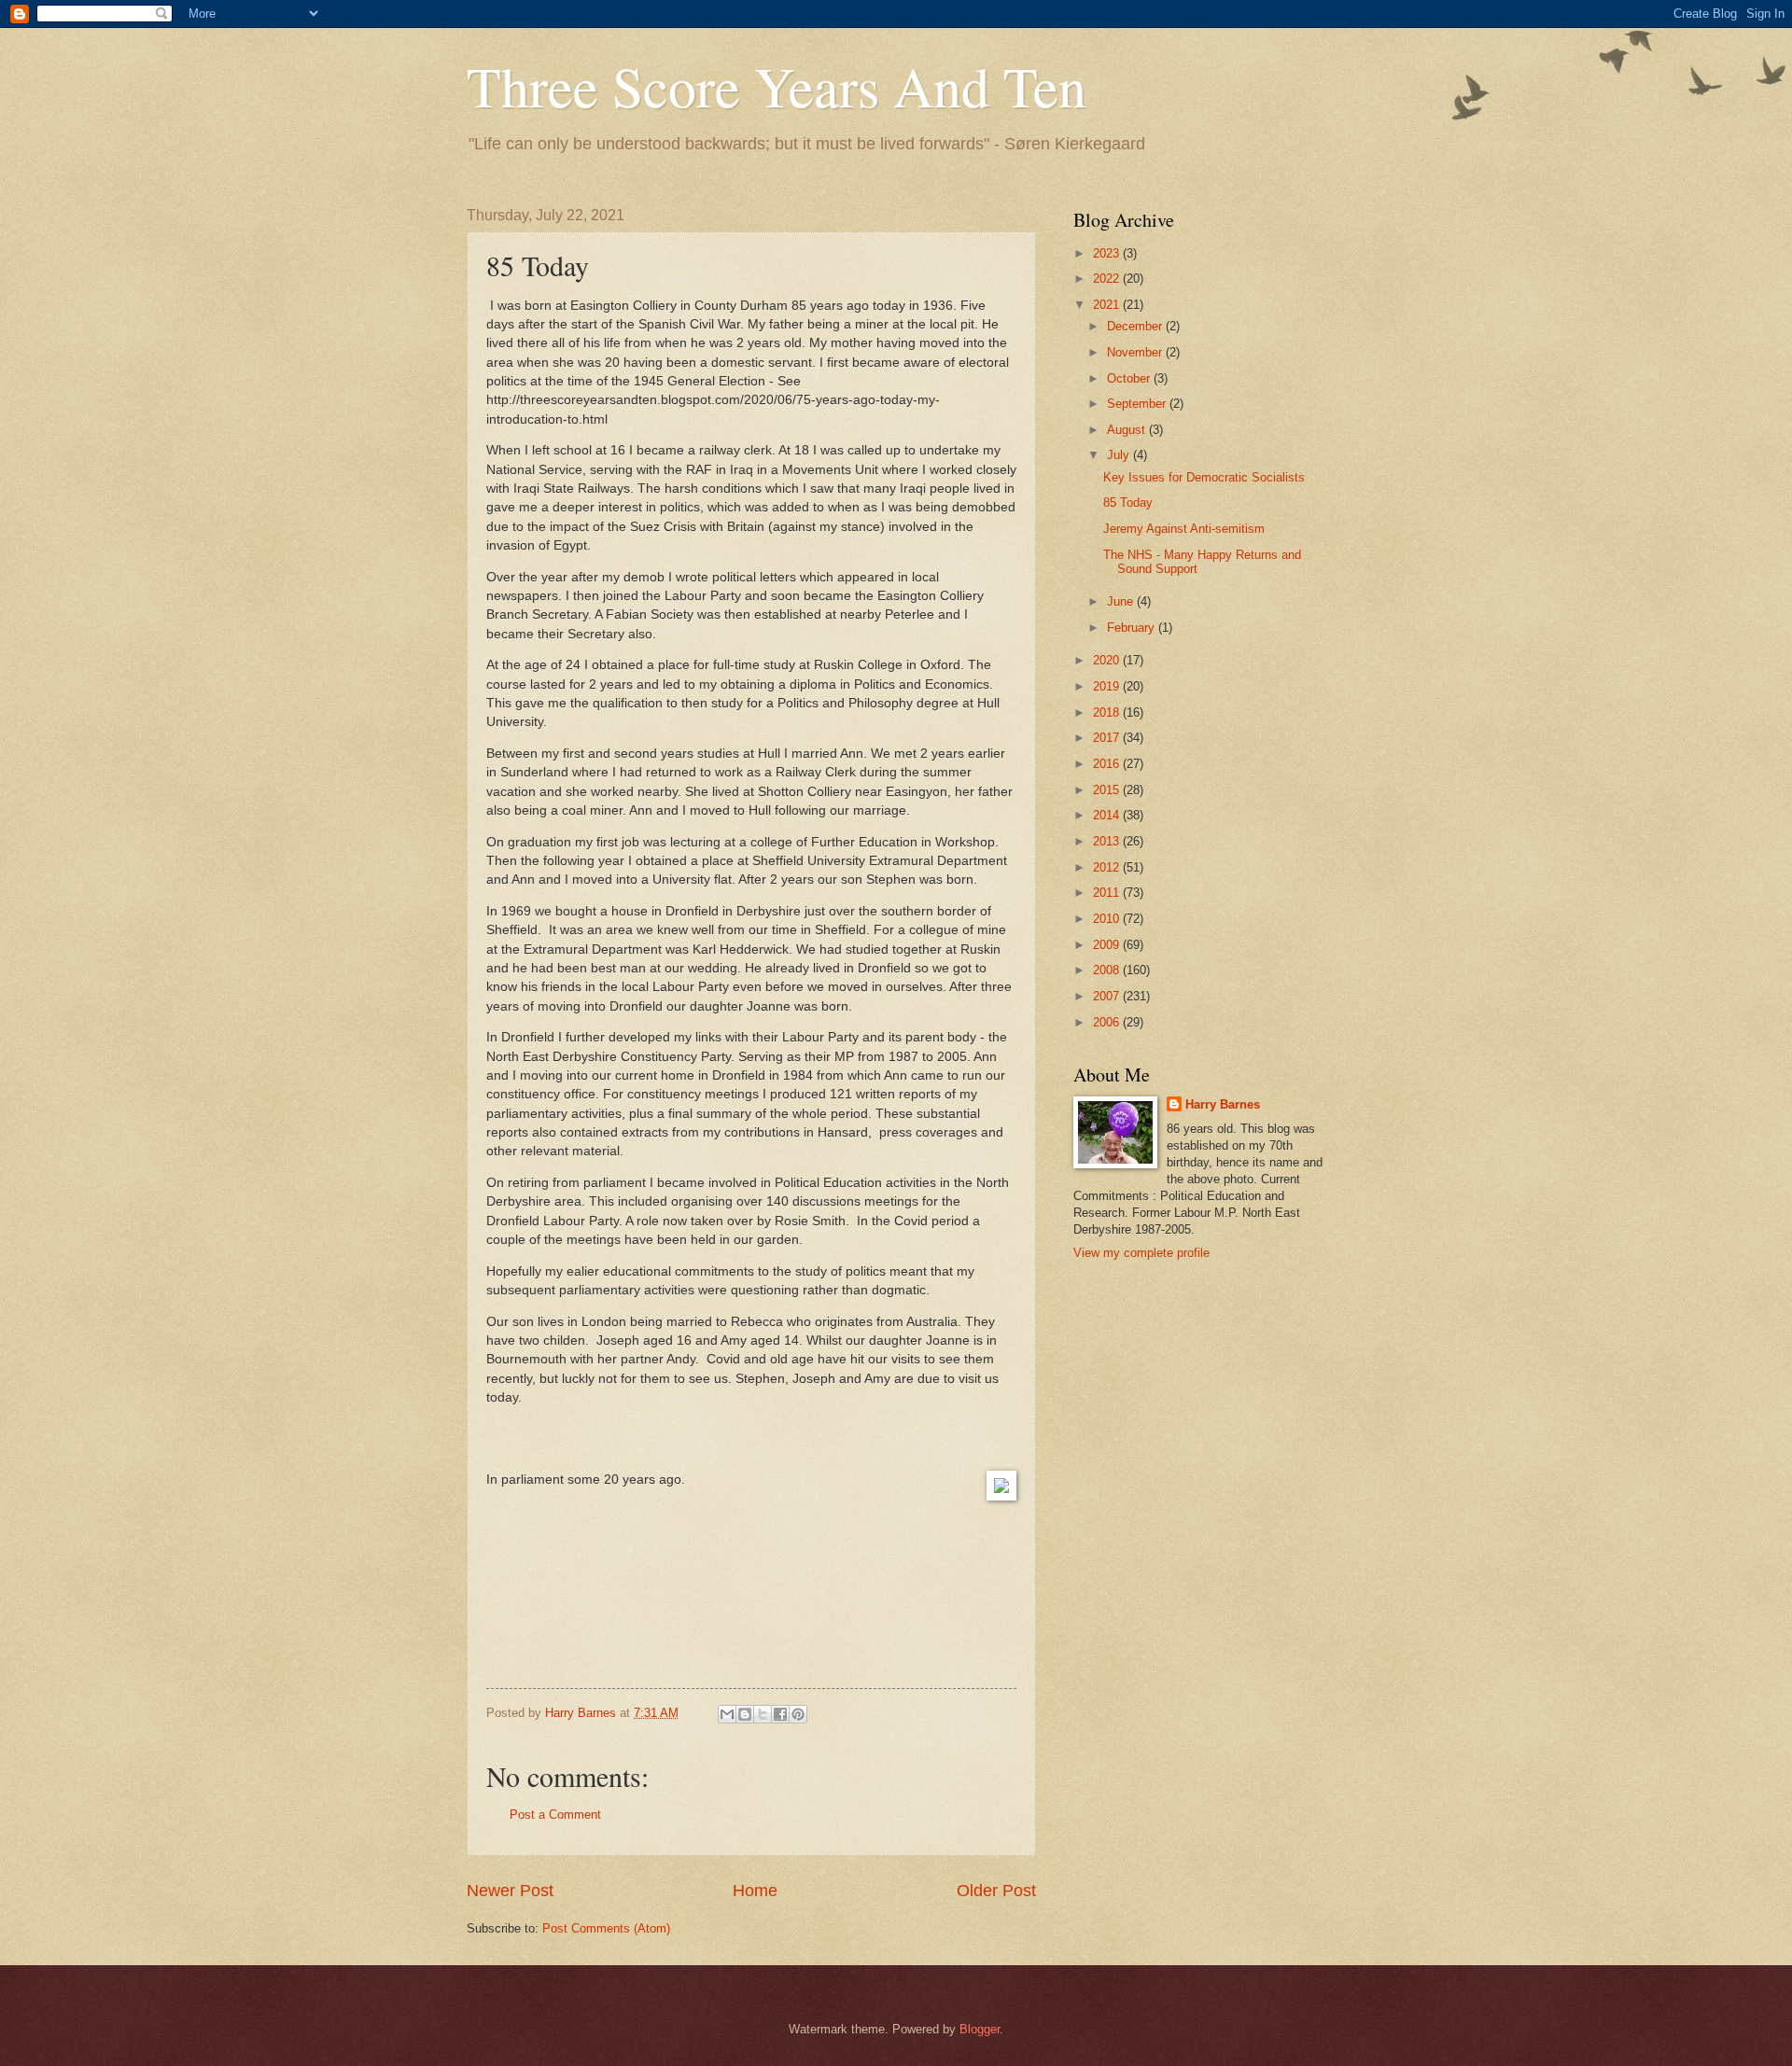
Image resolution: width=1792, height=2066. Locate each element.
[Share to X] (763, 1714)
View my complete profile (1141, 1253)
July (1120, 455)
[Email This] (727, 1714)
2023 (1108, 253)
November (1136, 352)
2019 (1108, 686)
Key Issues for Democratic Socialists (1204, 477)
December (1136, 326)
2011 (1108, 893)
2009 (1108, 945)
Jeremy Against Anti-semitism (1184, 529)
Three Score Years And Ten (777, 86)
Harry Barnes (1223, 1104)
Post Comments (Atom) (606, 1928)
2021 (1108, 305)
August (1128, 430)
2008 (1108, 970)
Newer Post (510, 1891)
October (1130, 378)
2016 (1108, 764)
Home (755, 1891)
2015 (1108, 790)
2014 (1108, 815)
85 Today (1128, 503)
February (1133, 628)
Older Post (996, 1891)
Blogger (980, 2029)
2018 (1108, 712)
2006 (1108, 1022)
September (1138, 404)
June (1122, 601)
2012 (1108, 867)
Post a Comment (555, 1815)
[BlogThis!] (745, 1714)
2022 (1108, 279)
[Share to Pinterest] (798, 1714)
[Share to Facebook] (780, 1714)
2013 (1108, 841)
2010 (1108, 919)
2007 (1108, 996)
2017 (1108, 738)
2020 (1108, 660)
